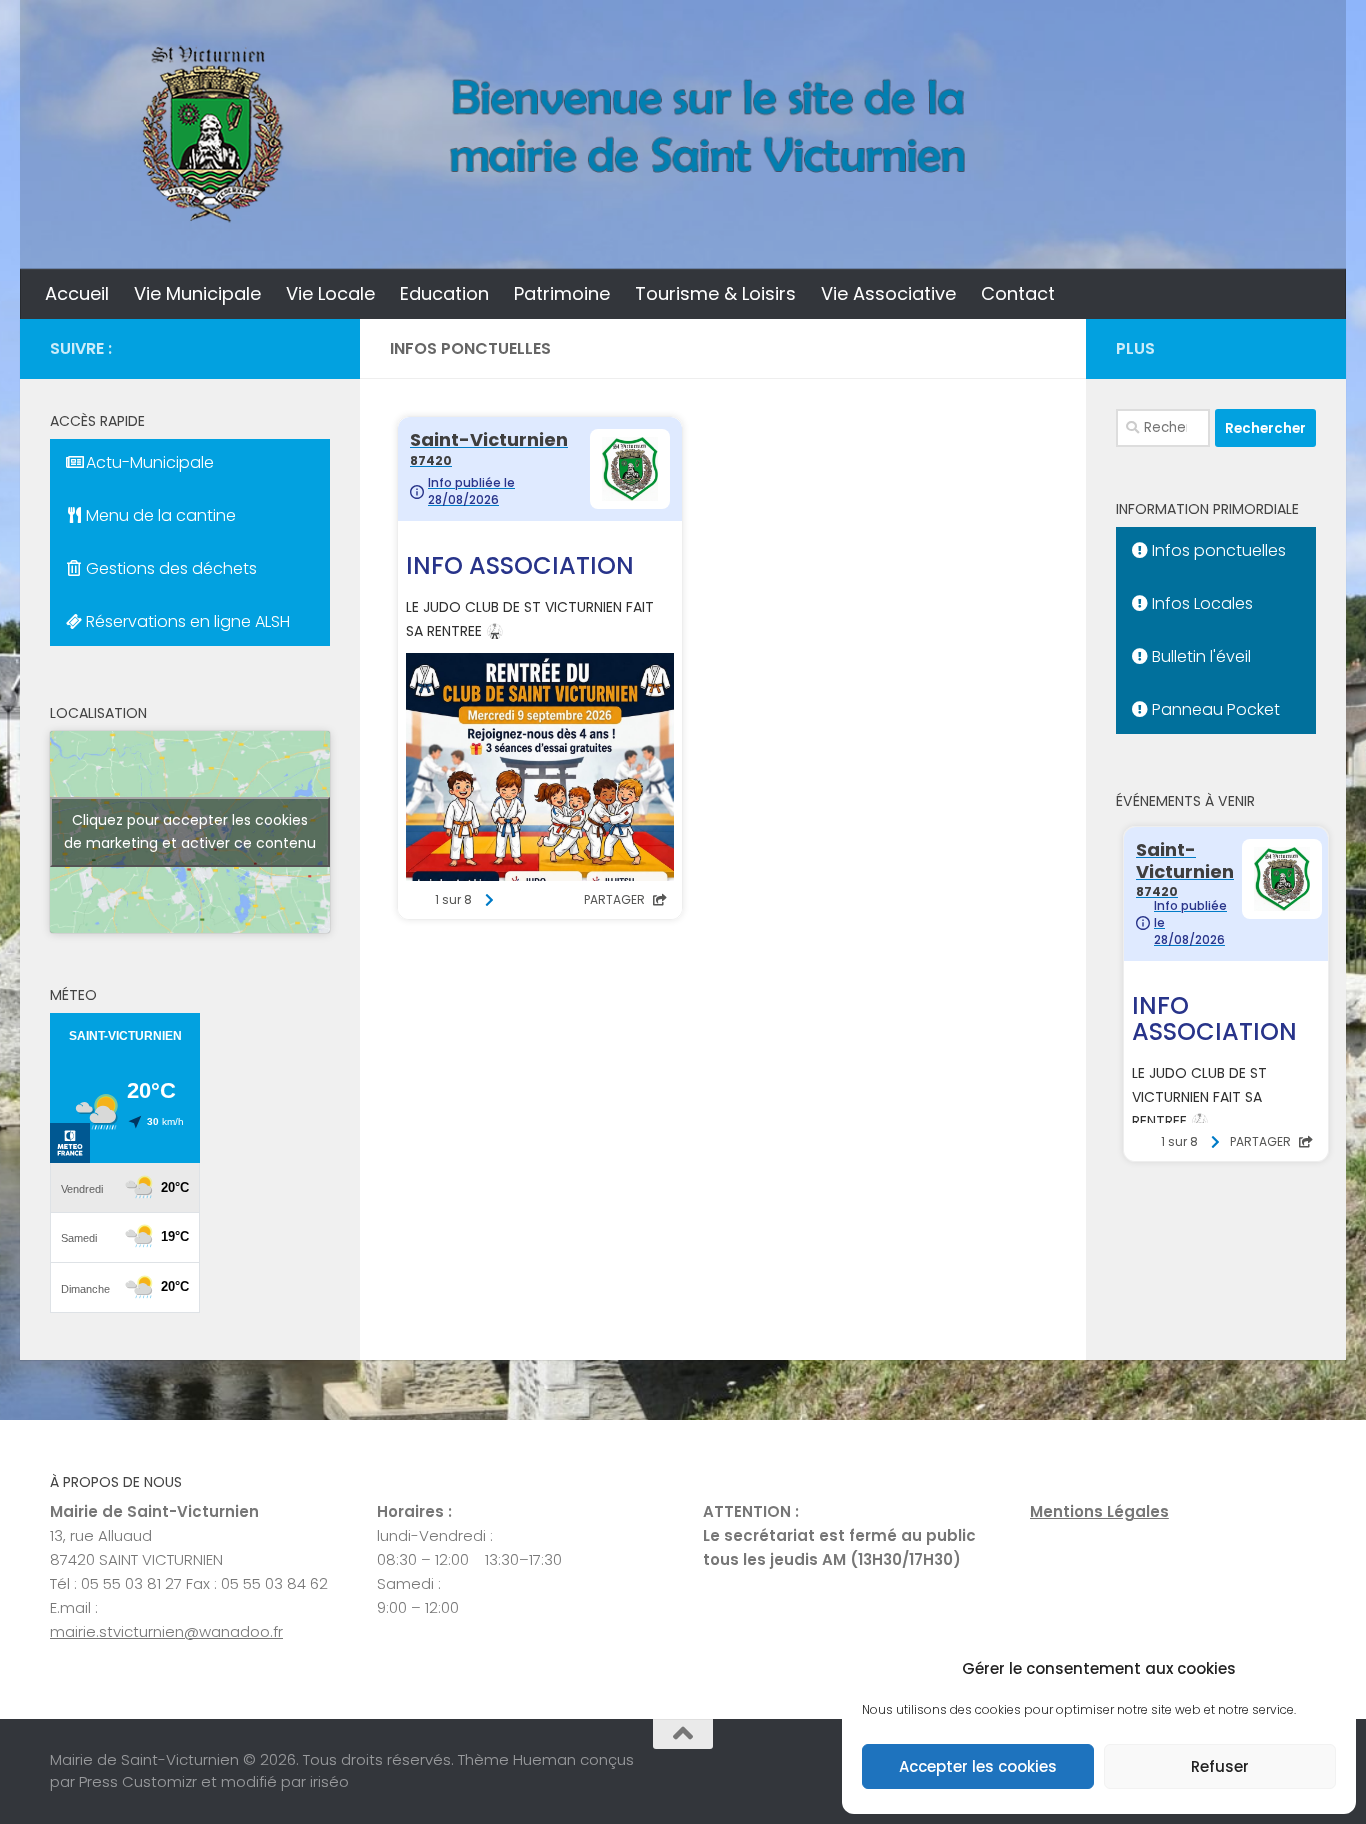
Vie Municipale (197, 293)
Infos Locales (1200, 603)
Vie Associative (888, 293)
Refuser (1220, 1766)
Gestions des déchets (169, 568)
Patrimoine (562, 293)
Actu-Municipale (148, 462)
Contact (1018, 293)
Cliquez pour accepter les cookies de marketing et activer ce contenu (190, 831)
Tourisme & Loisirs (715, 293)
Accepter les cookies (978, 1766)
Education (444, 293)
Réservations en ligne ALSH (186, 621)
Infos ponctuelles (1217, 550)
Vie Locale (330, 293)
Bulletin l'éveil (1199, 656)
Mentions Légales (1099, 1511)
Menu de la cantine (159, 515)
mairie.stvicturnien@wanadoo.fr (166, 1631)
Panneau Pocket (1214, 709)
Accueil (77, 293)
